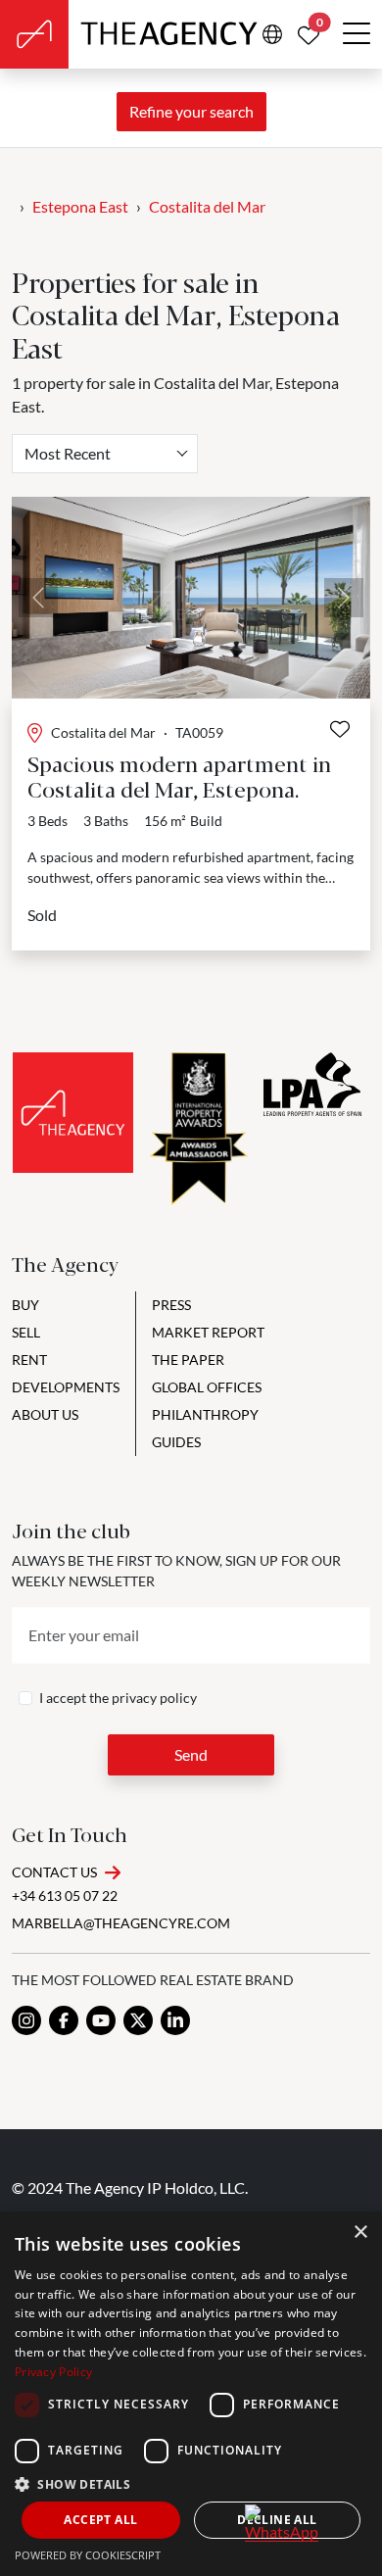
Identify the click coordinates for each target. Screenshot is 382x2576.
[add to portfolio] (340, 729)
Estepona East (80, 206)
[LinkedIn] (175, 2020)
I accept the (118, 1698)
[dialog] (191, 2394)
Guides (176, 1442)
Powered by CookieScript (88, 2555)
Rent (29, 1360)
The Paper (188, 1360)
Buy (25, 1305)
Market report (208, 1332)
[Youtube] (101, 2020)
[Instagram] (26, 2020)
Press (171, 1305)
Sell (26, 1332)
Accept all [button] (100, 2520)
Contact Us (54, 1872)
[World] (272, 34)
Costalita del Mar (207, 206)
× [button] (360, 2233)
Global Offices (207, 1387)
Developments (66, 1387)
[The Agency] (73, 1113)
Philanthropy (205, 1414)
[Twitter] (138, 2020)
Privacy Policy (53, 2372)
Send (191, 1754)
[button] (191, 2484)
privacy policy (154, 1698)
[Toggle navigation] (357, 34)
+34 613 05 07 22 (65, 1896)
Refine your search (191, 111)
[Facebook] (64, 2020)
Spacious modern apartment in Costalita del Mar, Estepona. (179, 776)
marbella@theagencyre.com (121, 1923)
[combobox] (105, 454)
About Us (45, 1414)
